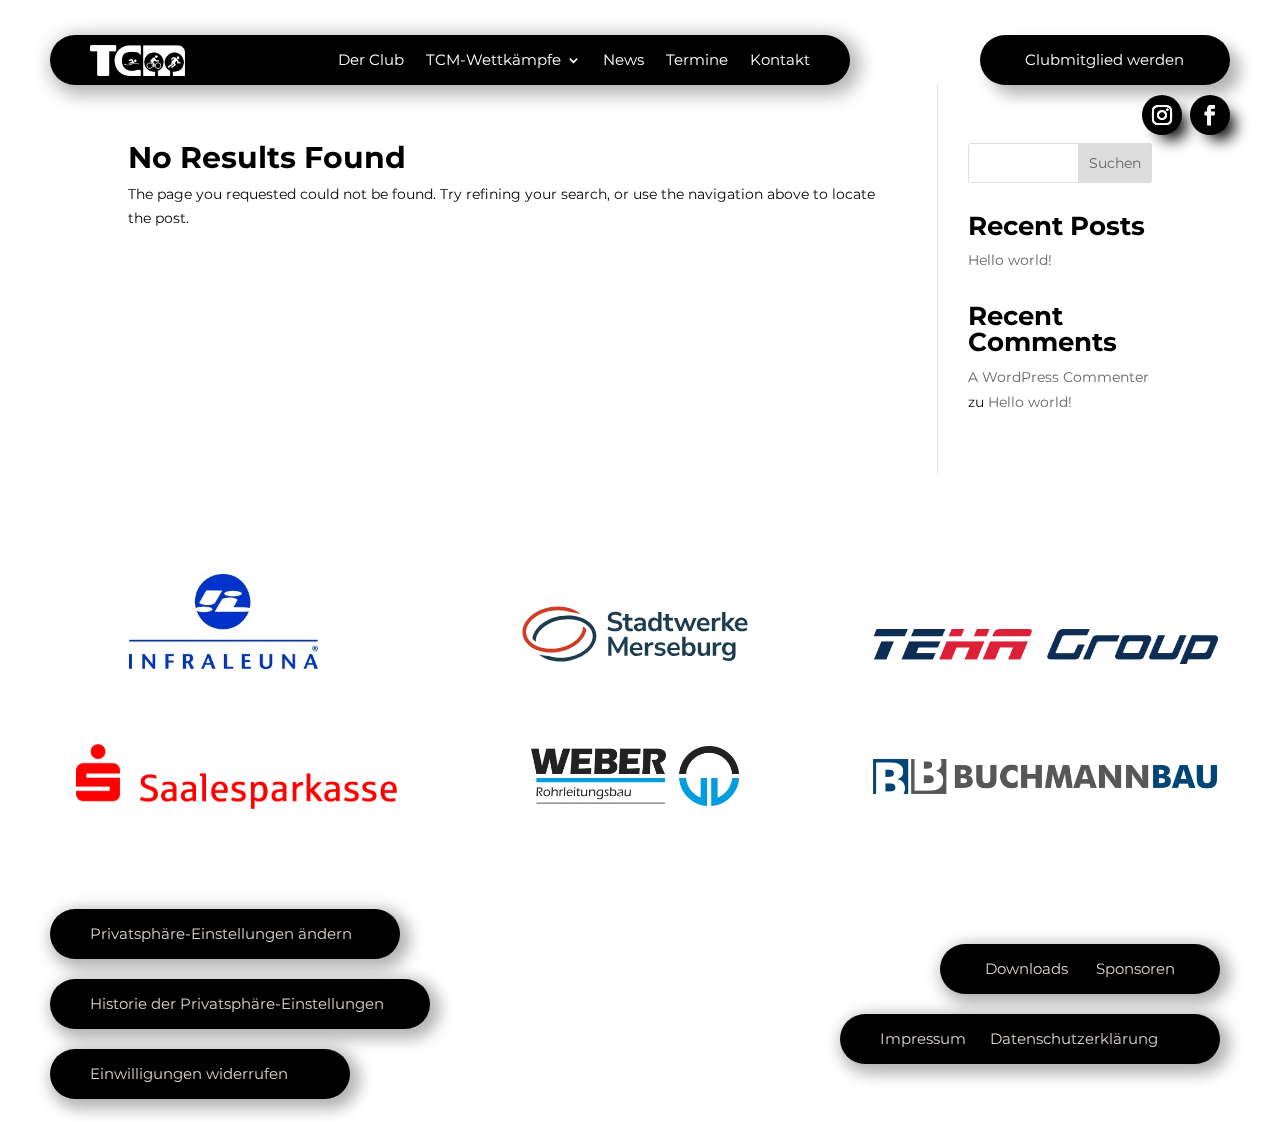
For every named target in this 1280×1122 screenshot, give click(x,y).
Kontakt (780, 59)
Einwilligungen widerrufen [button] (189, 1073)
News (623, 59)
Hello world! (1010, 260)
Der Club (371, 59)
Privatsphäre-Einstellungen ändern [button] (221, 933)
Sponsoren (1135, 968)
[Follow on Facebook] (1210, 115)
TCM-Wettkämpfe (493, 59)
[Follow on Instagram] (1162, 115)
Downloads (1026, 968)
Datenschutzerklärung (1074, 1038)
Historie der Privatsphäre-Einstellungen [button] (237, 1003)
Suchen (1115, 163)
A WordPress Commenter (1058, 377)
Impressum (923, 1038)
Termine (697, 59)
